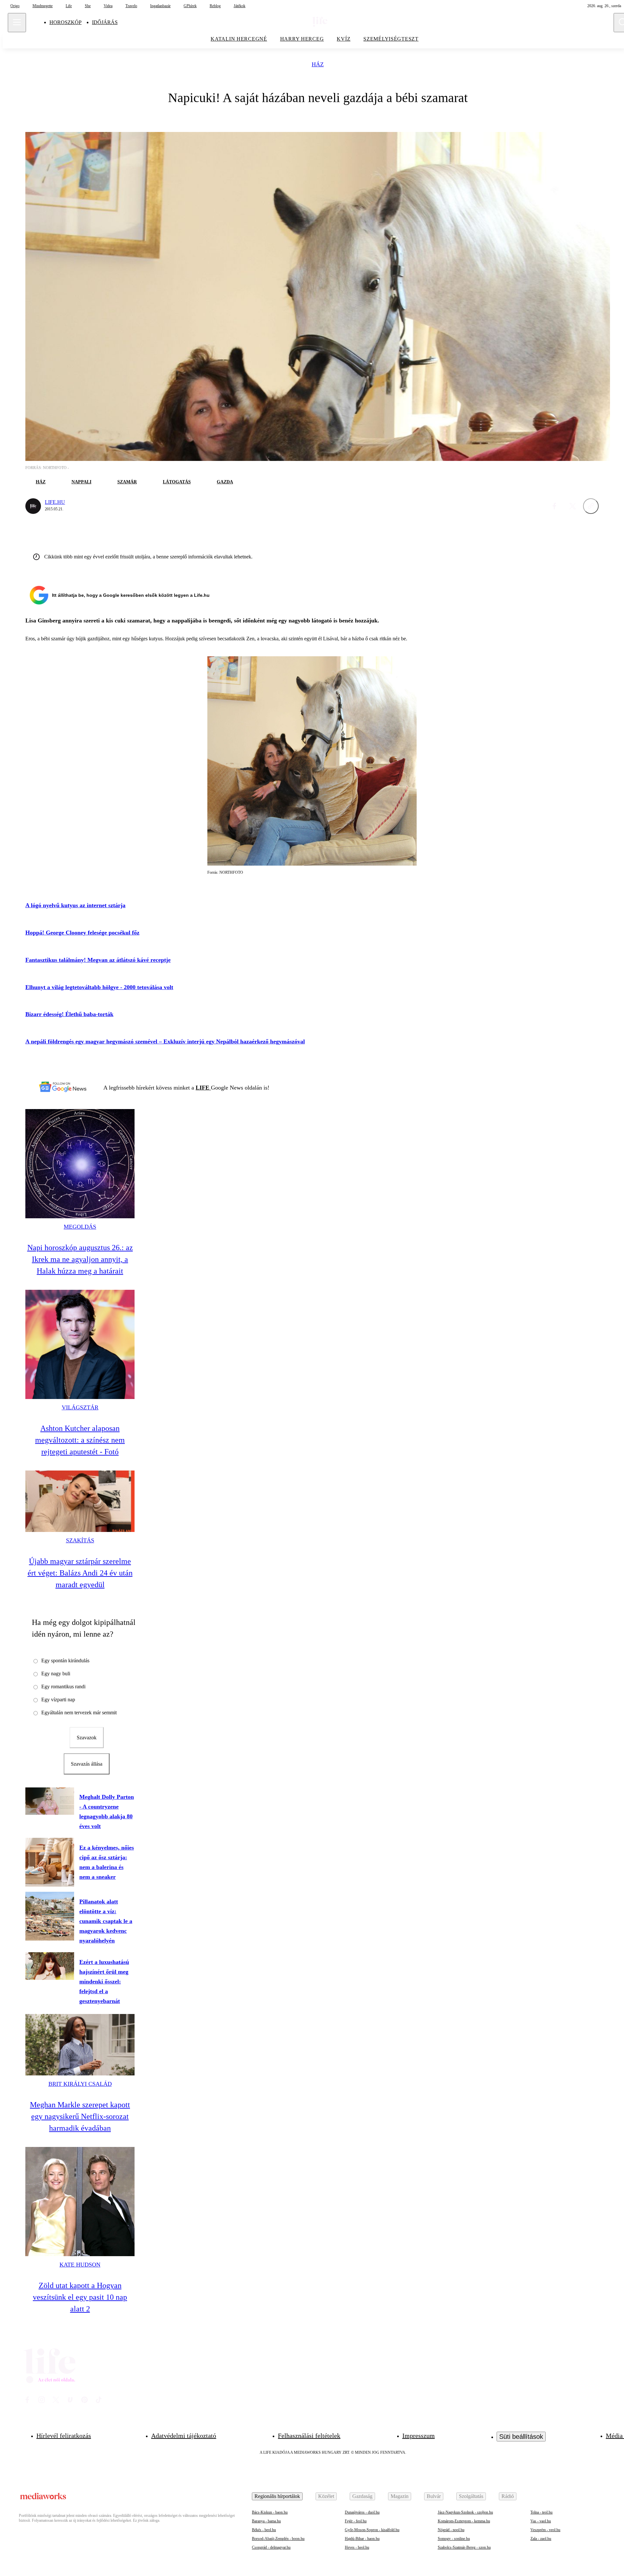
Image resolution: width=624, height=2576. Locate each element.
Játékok (240, 6)
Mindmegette (43, 6)
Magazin (400, 2496)
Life (69, 6)
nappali (81, 482)
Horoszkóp (65, 22)
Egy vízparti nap (58, 1700)
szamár (127, 482)
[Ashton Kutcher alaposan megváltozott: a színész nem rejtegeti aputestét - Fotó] (80, 1344)
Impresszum (419, 2436)
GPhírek (190, 6)
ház (318, 65)
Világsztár (80, 1407)
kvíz (344, 39)
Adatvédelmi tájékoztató (184, 2436)
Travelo (131, 6)
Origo (15, 6)
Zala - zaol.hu (541, 2539)
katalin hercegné (239, 39)
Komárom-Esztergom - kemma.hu (464, 2521)
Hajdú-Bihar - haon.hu (362, 2539)
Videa (108, 6)
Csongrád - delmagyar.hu (271, 2547)
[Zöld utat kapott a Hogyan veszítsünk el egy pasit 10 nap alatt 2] (80, 2202)
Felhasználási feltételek (309, 2436)
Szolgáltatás (471, 2496)
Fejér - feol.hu (356, 2521)
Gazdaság (362, 2496)
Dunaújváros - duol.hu (362, 2512)
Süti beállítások (521, 2437)
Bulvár (434, 2496)
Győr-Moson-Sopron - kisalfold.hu (372, 2530)
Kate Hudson (80, 2265)
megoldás (80, 1227)
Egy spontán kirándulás (65, 1661)
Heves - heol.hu (357, 2547)
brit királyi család (80, 2084)
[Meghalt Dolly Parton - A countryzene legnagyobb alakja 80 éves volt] (50, 1801)
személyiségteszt (391, 39)
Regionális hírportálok (277, 2496)
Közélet (326, 2496)
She (88, 6)
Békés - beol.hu (264, 2530)
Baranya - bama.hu (266, 2521)
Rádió (508, 2496)
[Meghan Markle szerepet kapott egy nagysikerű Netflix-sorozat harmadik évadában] (80, 2045)
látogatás (177, 482)
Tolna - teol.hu (541, 2512)
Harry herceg (302, 39)
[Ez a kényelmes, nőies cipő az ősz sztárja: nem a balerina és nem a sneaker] (50, 1862)
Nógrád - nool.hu (451, 2530)
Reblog (215, 6)
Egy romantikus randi (63, 1687)
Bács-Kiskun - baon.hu (270, 2512)
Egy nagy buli (56, 1674)
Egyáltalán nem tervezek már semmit (79, 1713)
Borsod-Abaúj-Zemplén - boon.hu (278, 2539)
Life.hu (55, 502)
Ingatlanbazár (160, 6)
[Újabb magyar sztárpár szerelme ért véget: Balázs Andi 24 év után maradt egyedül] (80, 1501)
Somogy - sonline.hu (454, 2539)
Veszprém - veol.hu (545, 2530)
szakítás (80, 1540)
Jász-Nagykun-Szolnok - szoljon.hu (465, 2512)
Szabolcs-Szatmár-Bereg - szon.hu (464, 2547)
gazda (225, 482)
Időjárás (105, 22)
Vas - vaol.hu (541, 2521)
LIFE (203, 1088)
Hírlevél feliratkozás (64, 2436)
